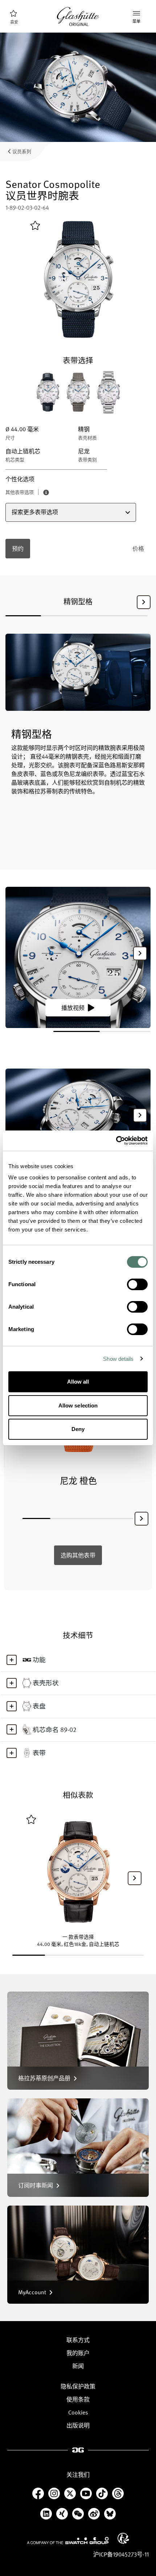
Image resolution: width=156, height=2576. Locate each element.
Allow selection (78, 1406)
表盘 (39, 1706)
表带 (39, 1753)
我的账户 (78, 2353)
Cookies (78, 2412)
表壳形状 (46, 1683)
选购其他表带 (78, 1555)
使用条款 (78, 2399)
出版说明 (78, 2425)
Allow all (78, 1382)
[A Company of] (68, 2541)
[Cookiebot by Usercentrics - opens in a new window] (116, 1141)
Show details (118, 1359)
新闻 (78, 2366)
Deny (78, 1429)
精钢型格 (78, 601)
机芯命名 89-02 (54, 1729)
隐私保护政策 (78, 2386)
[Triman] (123, 2538)
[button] (144, 602)
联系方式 (78, 2340)
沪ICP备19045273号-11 (121, 2554)
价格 (138, 549)
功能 (39, 1660)
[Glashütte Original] (78, 17)
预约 (18, 549)
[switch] (137, 1284)
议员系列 (22, 151)
